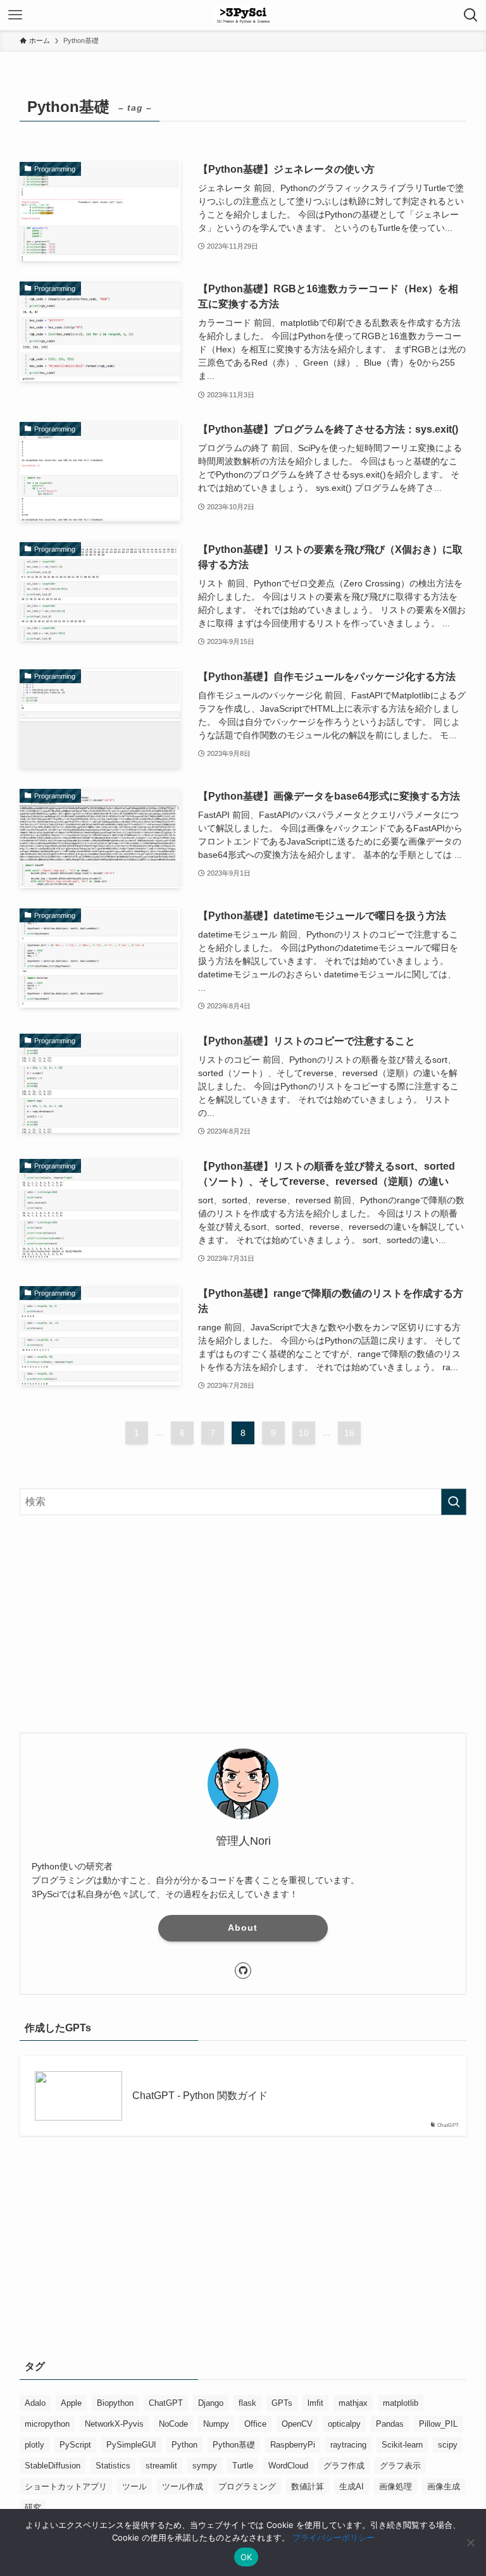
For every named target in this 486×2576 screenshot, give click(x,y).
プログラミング (247, 2486)
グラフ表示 (400, 2466)
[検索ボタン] (471, 15)
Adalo (35, 2403)
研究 (33, 2507)
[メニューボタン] (15, 15)
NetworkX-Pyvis (114, 2424)
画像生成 (444, 2486)
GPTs (282, 2403)
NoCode (173, 2424)
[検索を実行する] (454, 1502)
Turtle (243, 2466)
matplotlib (401, 2403)
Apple (71, 2403)
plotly (34, 2445)
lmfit (315, 2403)
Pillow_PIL (438, 2424)
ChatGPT (166, 2403)
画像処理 (396, 2486)
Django (211, 2403)
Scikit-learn (402, 2445)
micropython (47, 2424)
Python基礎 (234, 2445)
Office (255, 2424)
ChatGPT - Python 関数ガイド (200, 2096)
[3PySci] (243, 15)
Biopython (115, 2403)
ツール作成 (183, 2486)
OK (246, 2557)
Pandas (390, 2424)
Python (184, 2445)
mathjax (353, 2403)
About (243, 1928)
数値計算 (308, 2486)
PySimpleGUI (131, 2445)
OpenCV (297, 2424)
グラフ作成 (344, 2466)
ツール (134, 2486)
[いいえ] (470, 2542)
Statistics (113, 2466)
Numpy (216, 2424)
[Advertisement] (243, 1624)
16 (349, 1433)
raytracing (348, 2445)
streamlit (161, 2466)
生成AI (352, 2486)
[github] (243, 1971)
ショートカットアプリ (66, 2486)
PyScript (75, 2445)
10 (304, 1433)
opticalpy (344, 2424)
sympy (205, 2466)
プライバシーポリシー (333, 2537)
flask (247, 2403)
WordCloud (288, 2466)
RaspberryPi (293, 2445)
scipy (448, 2445)
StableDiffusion (53, 2466)
